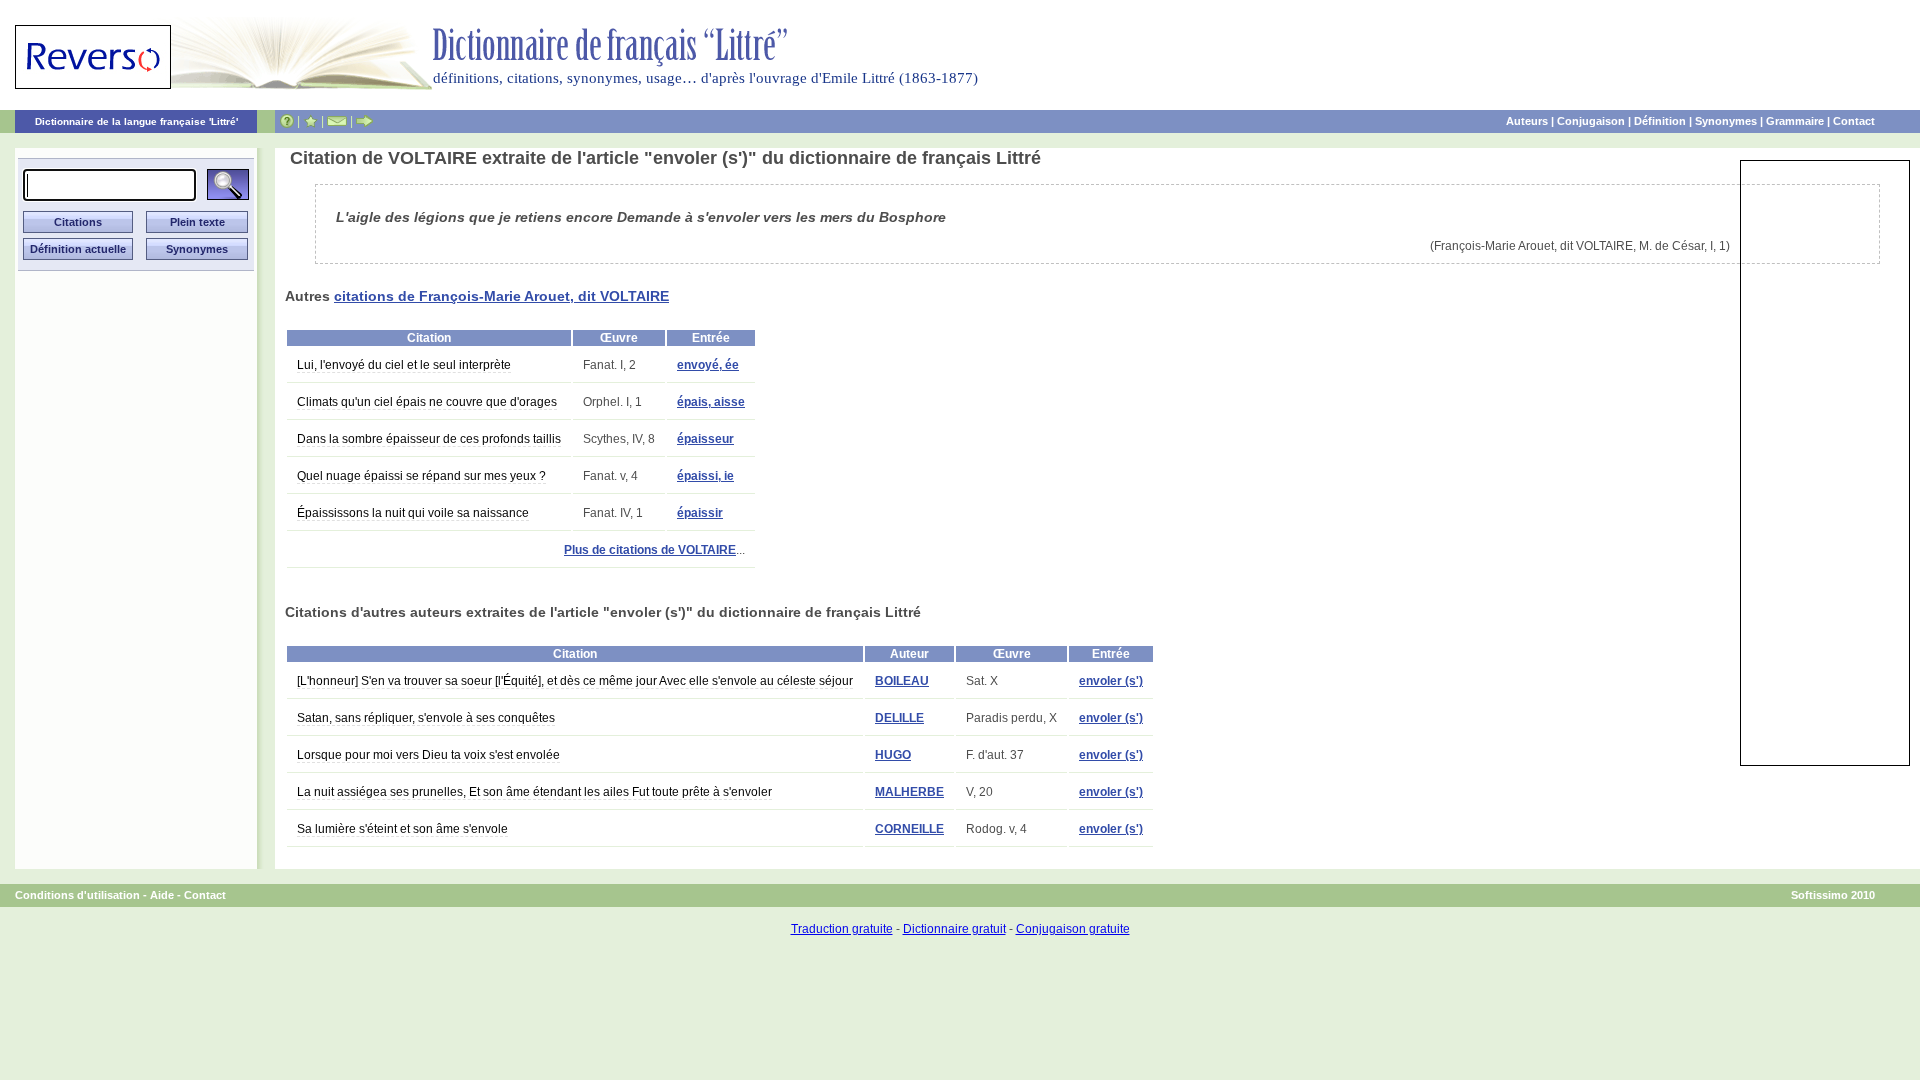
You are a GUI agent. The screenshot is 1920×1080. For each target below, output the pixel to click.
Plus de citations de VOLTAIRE (650, 550)
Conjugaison (1591, 121)
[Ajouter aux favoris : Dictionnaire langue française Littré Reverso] (310, 121)
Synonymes (1726, 121)
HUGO (893, 755)
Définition (1660, 121)
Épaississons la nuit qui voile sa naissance (413, 513)
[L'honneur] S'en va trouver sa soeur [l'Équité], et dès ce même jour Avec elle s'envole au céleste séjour (575, 681)
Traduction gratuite (842, 929)
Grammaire (1795, 121)
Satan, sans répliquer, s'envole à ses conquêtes (426, 718)
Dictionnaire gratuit (954, 929)
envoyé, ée (708, 365)
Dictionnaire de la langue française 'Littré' (136, 121)
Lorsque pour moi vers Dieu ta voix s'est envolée (428, 755)
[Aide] (287, 121)
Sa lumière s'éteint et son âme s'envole (402, 829)
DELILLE (899, 718)
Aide (162, 895)
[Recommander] (364, 121)
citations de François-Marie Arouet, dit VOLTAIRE (501, 296)
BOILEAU (902, 681)
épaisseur (705, 439)
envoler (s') (1111, 681)
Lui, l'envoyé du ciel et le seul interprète (404, 365)
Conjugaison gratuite (1073, 929)
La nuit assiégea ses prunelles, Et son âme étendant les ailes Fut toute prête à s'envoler (534, 792)
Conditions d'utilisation (77, 895)
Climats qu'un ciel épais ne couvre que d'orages (427, 402)
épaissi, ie (705, 476)
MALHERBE (909, 792)
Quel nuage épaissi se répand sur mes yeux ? (421, 476)
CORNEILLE (909, 829)
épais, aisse (711, 402)
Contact (1854, 121)
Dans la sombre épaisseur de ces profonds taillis (429, 439)
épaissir (700, 513)
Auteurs (1527, 121)
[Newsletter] (337, 121)
